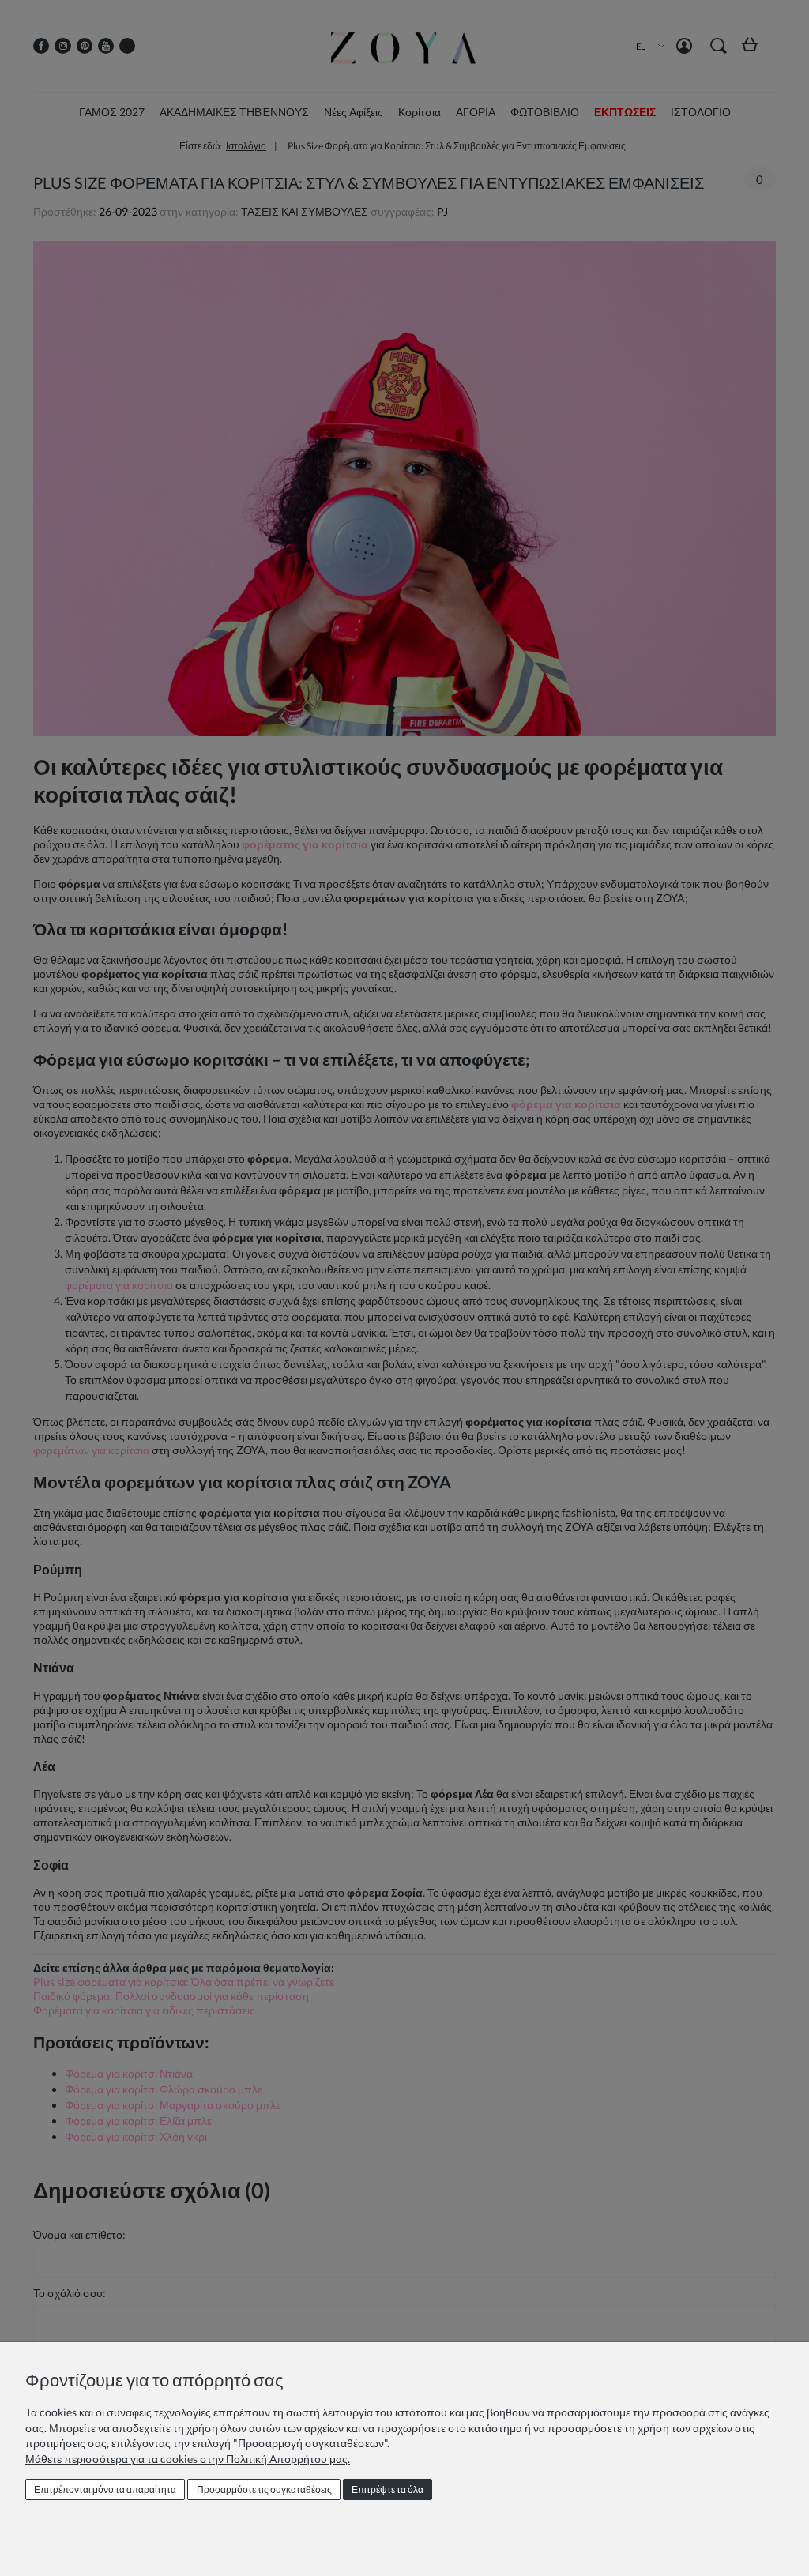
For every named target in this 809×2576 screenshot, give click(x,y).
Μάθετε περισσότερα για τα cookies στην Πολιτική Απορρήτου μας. (188, 2459)
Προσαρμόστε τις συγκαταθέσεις (264, 2490)
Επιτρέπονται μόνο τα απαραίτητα (105, 2490)
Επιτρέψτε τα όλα (388, 2490)
